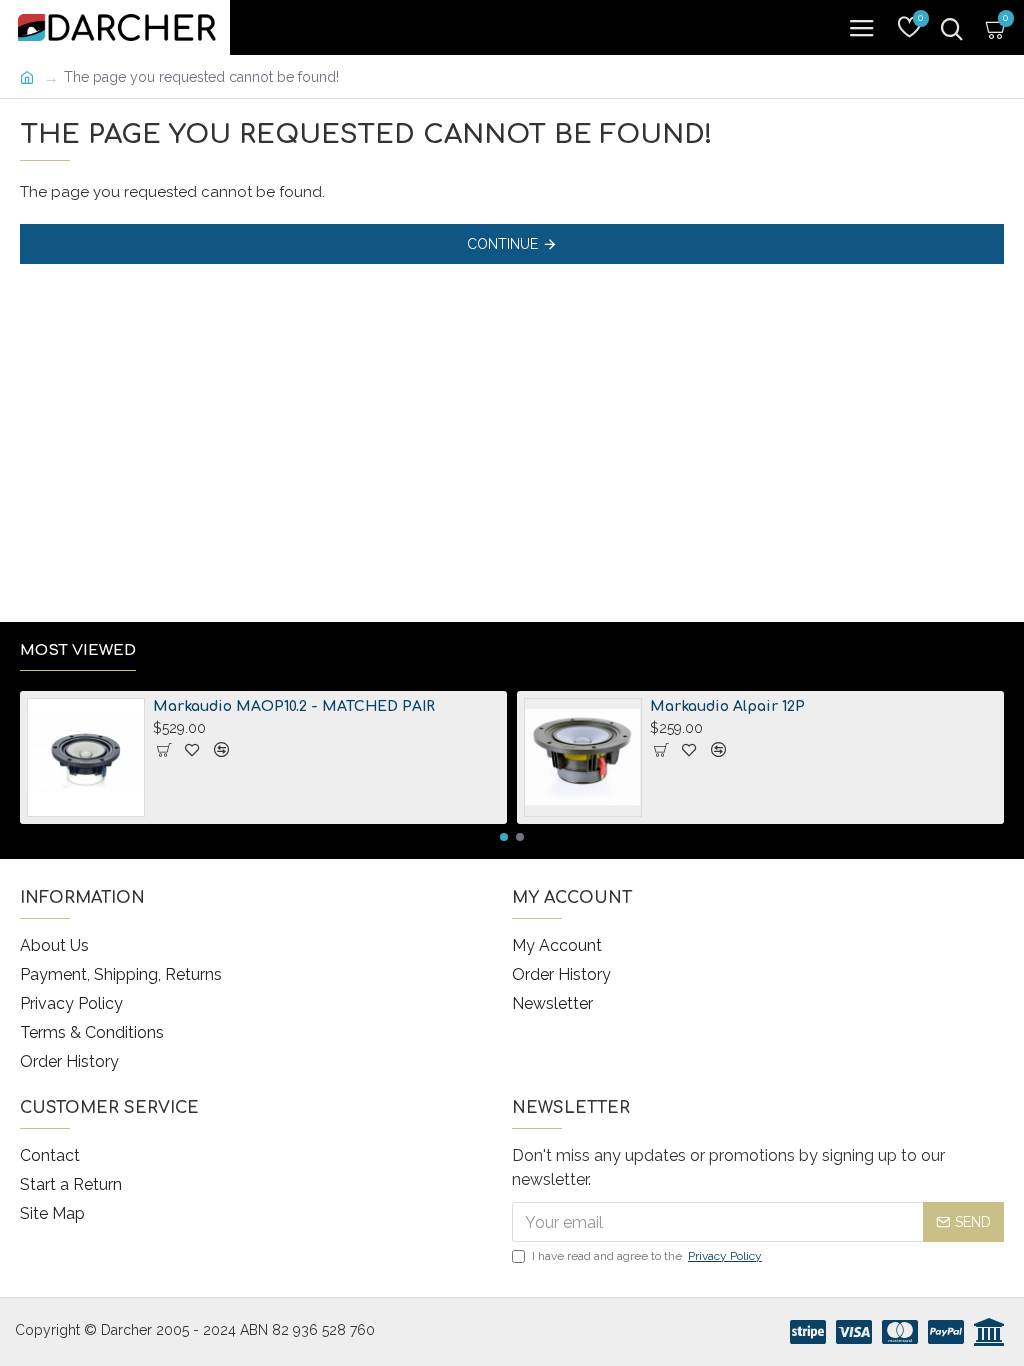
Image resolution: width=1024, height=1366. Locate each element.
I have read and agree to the (647, 1256)
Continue (502, 244)
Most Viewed (78, 650)
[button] (504, 837)
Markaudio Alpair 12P (727, 706)
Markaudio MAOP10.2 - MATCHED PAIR (294, 706)
